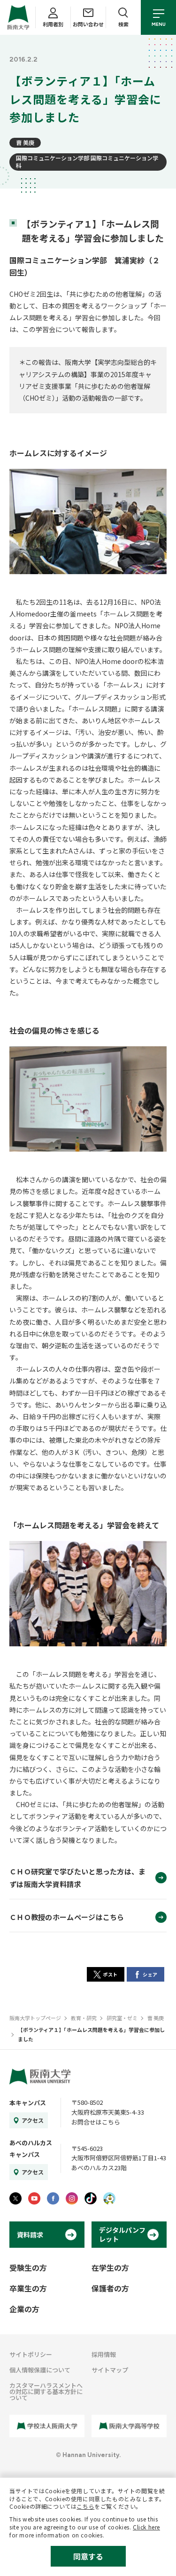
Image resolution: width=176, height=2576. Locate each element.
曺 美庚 (25, 142)
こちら (85, 2506)
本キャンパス (28, 2103)
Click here (146, 2527)
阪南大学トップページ (35, 2018)
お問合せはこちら (96, 2122)
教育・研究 (84, 2018)
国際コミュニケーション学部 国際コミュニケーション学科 (87, 162)
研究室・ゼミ (122, 2018)
